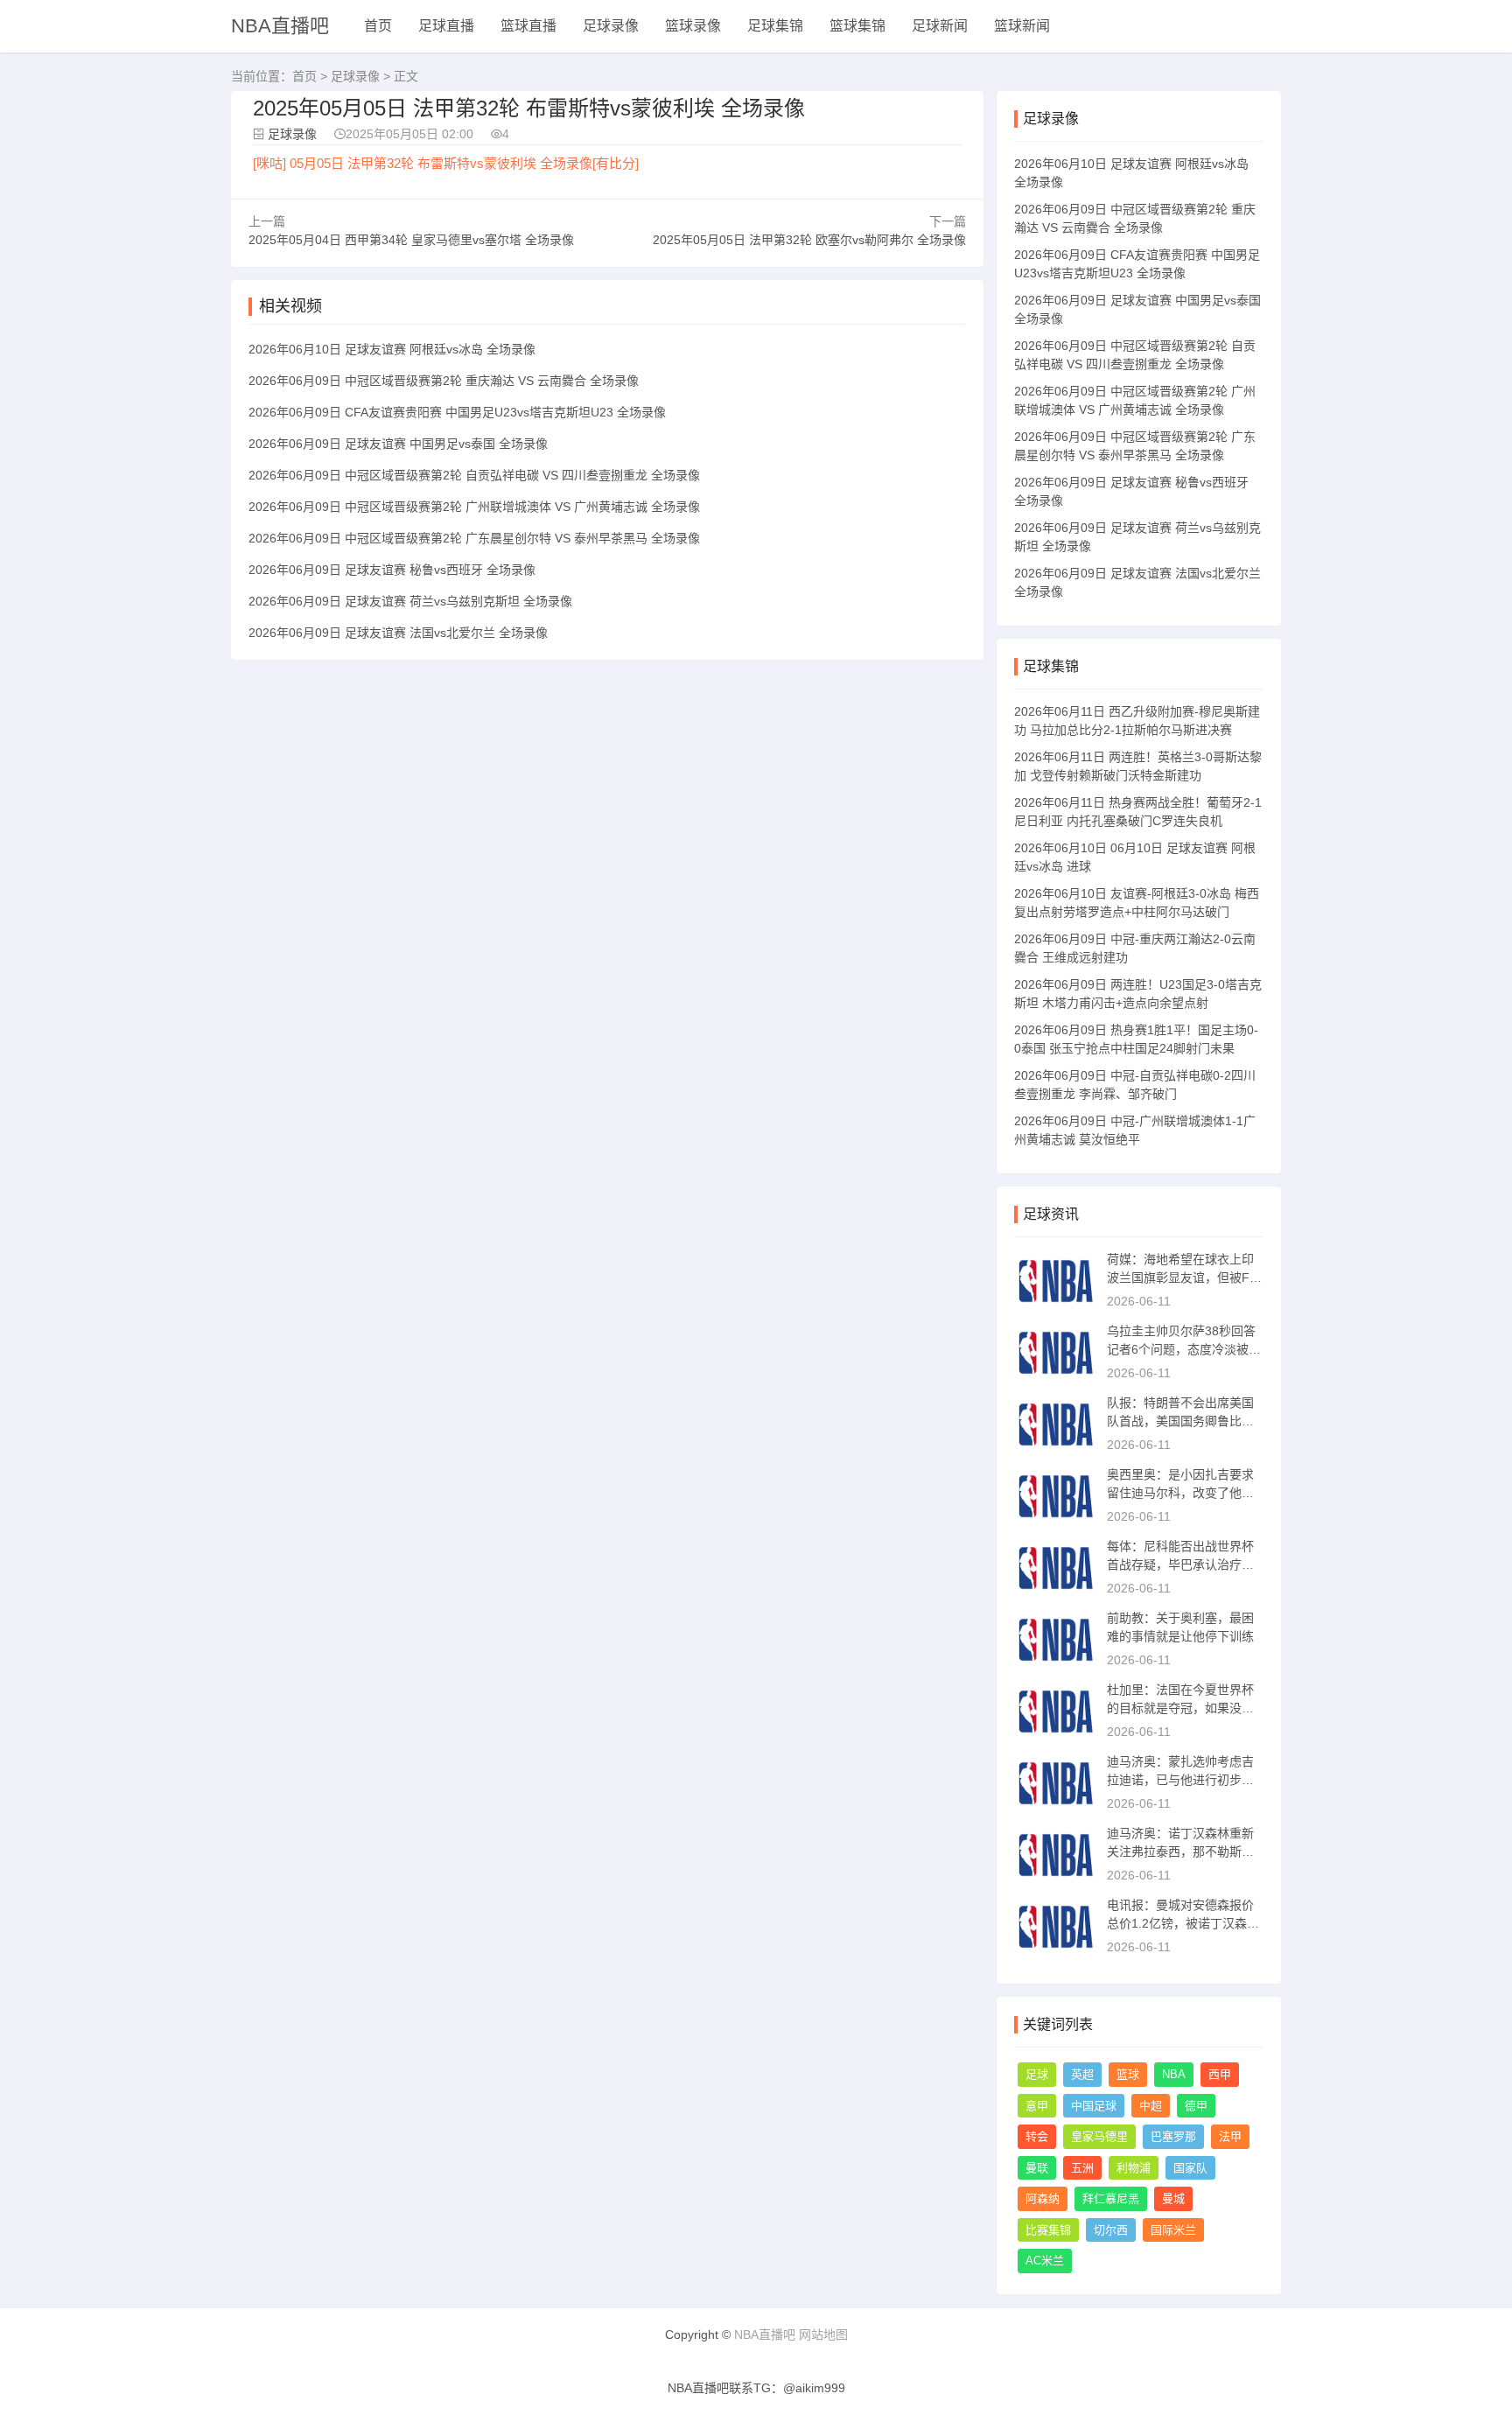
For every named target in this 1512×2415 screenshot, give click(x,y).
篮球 (1128, 2074)
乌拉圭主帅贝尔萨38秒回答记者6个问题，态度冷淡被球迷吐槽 (1184, 1349)
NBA (1174, 2074)
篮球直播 (528, 26)
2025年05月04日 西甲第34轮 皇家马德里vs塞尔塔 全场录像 (411, 240)
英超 (1082, 2074)
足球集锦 (775, 26)
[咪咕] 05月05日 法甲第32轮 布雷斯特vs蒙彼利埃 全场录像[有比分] (446, 163)
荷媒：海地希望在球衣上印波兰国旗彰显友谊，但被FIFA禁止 (1184, 1277)
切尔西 (1111, 2230)
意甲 (1037, 2106)
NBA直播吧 (280, 26)
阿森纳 (1043, 2198)
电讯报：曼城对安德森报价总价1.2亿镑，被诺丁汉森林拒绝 (1183, 1923)
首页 (378, 26)
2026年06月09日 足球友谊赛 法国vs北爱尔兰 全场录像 (398, 633)
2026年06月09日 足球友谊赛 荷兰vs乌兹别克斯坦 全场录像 (410, 601)
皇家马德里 (1099, 2136)
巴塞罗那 (1173, 2136)
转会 (1037, 2136)
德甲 (1196, 2106)
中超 (1151, 2106)
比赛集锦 (1048, 2230)
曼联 (1037, 2168)
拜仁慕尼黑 (1111, 2198)
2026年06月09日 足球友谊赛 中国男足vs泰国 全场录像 (398, 444)
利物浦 (1134, 2168)
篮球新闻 (1022, 26)
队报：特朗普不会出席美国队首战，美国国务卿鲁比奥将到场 (1180, 1421)
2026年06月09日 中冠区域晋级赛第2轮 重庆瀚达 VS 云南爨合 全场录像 (444, 381)
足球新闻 (940, 26)
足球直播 (446, 26)
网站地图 (823, 2334)
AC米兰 (1045, 2261)
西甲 (1220, 2074)
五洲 (1082, 2168)
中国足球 (1094, 2106)
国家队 (1190, 2168)
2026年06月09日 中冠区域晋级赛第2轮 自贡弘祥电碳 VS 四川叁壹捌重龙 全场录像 (474, 475)
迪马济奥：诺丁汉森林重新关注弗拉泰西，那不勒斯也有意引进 (1180, 1851)
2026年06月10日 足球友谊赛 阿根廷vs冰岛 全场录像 (392, 349)
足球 (1037, 2074)
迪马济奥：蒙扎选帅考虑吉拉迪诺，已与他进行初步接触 (1180, 1780)
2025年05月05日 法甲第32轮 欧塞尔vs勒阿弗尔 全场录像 (809, 240)
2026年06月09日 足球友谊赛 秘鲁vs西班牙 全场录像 (392, 570)
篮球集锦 (857, 26)
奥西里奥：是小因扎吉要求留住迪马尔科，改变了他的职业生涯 (1180, 1493)
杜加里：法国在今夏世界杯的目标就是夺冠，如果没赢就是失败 (1180, 1708)
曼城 (1173, 2198)
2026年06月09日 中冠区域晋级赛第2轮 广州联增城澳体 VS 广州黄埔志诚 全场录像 (474, 507)
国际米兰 (1173, 2230)
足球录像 (611, 26)
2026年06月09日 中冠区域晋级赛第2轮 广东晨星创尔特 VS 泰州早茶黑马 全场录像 (474, 538)
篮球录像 (693, 26)
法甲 (1230, 2136)
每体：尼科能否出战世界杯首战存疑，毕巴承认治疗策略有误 (1180, 1564)
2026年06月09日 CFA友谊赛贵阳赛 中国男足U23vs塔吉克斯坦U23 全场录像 (457, 412)
